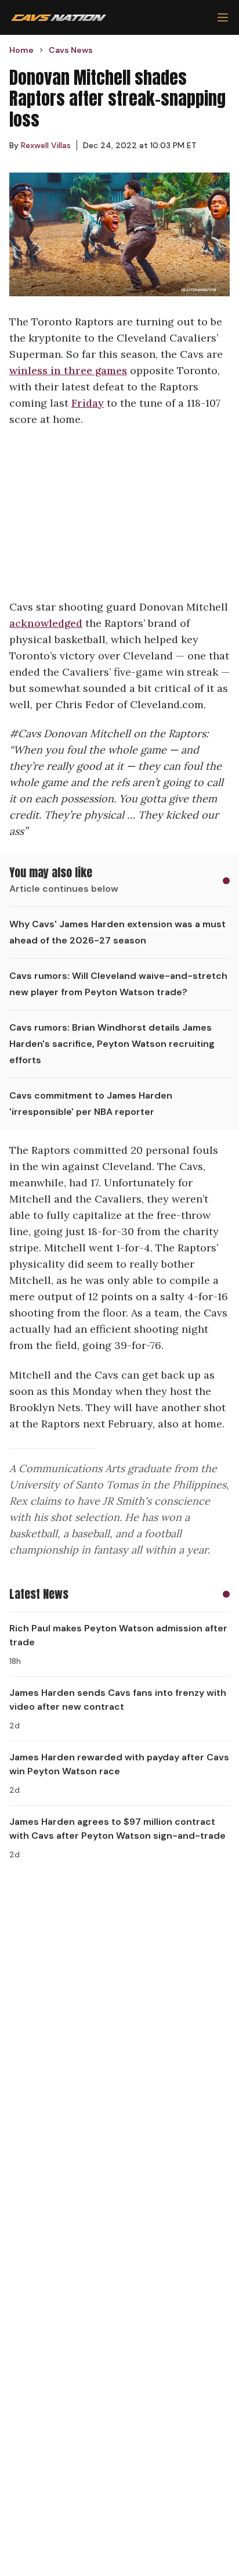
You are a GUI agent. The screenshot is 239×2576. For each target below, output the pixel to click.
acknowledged (46, 623)
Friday (88, 403)
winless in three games (68, 370)
